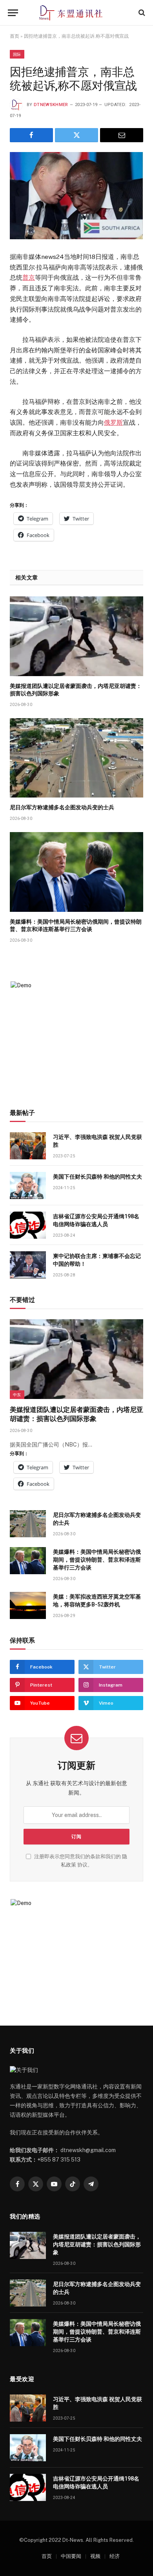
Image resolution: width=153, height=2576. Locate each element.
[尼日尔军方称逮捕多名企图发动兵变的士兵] (76, 758)
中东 (17, 1395)
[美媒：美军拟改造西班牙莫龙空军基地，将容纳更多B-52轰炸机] (28, 1605)
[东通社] (77, 13)
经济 (115, 2556)
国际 (17, 54)
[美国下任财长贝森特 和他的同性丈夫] (28, 1185)
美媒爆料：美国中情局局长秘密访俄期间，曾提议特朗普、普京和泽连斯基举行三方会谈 (97, 1560)
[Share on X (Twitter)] (76, 135)
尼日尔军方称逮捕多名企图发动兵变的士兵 (62, 807)
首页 (15, 36)
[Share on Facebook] (31, 135)
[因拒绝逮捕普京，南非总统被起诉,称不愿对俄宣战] (76, 196)
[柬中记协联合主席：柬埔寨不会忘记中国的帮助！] (28, 1265)
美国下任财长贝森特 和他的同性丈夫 (97, 1177)
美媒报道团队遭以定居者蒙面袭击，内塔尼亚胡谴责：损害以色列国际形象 (97, 2244)
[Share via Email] (122, 135)
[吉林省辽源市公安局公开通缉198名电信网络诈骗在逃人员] (28, 1225)
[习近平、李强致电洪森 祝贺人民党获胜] (28, 1146)
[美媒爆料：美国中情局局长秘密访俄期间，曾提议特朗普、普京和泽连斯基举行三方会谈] (76, 872)
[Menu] (13, 13)
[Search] (141, 13)
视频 (95, 2556)
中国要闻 (71, 2556)
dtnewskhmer (51, 105)
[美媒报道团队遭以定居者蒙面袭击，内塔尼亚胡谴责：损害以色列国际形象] (76, 636)
